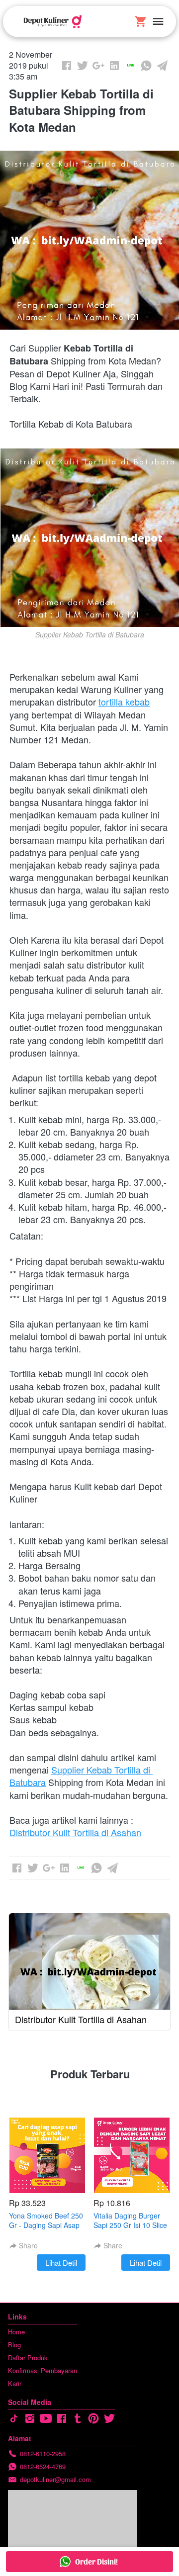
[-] (14, 2419)
